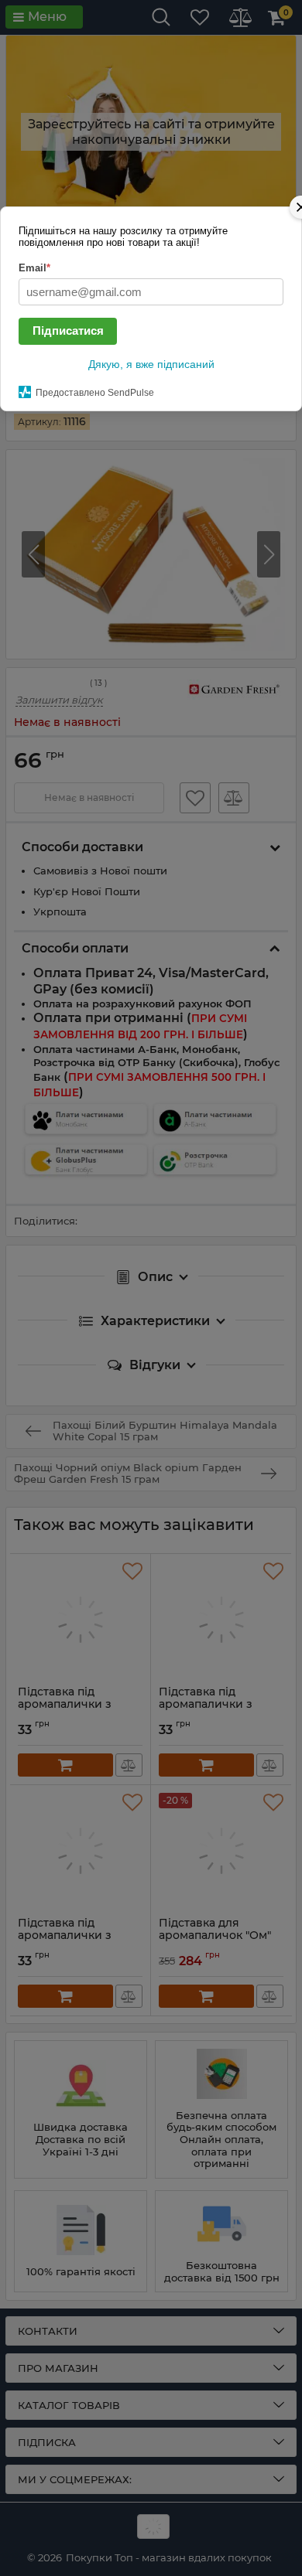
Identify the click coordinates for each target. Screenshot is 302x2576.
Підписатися (68, 331)
